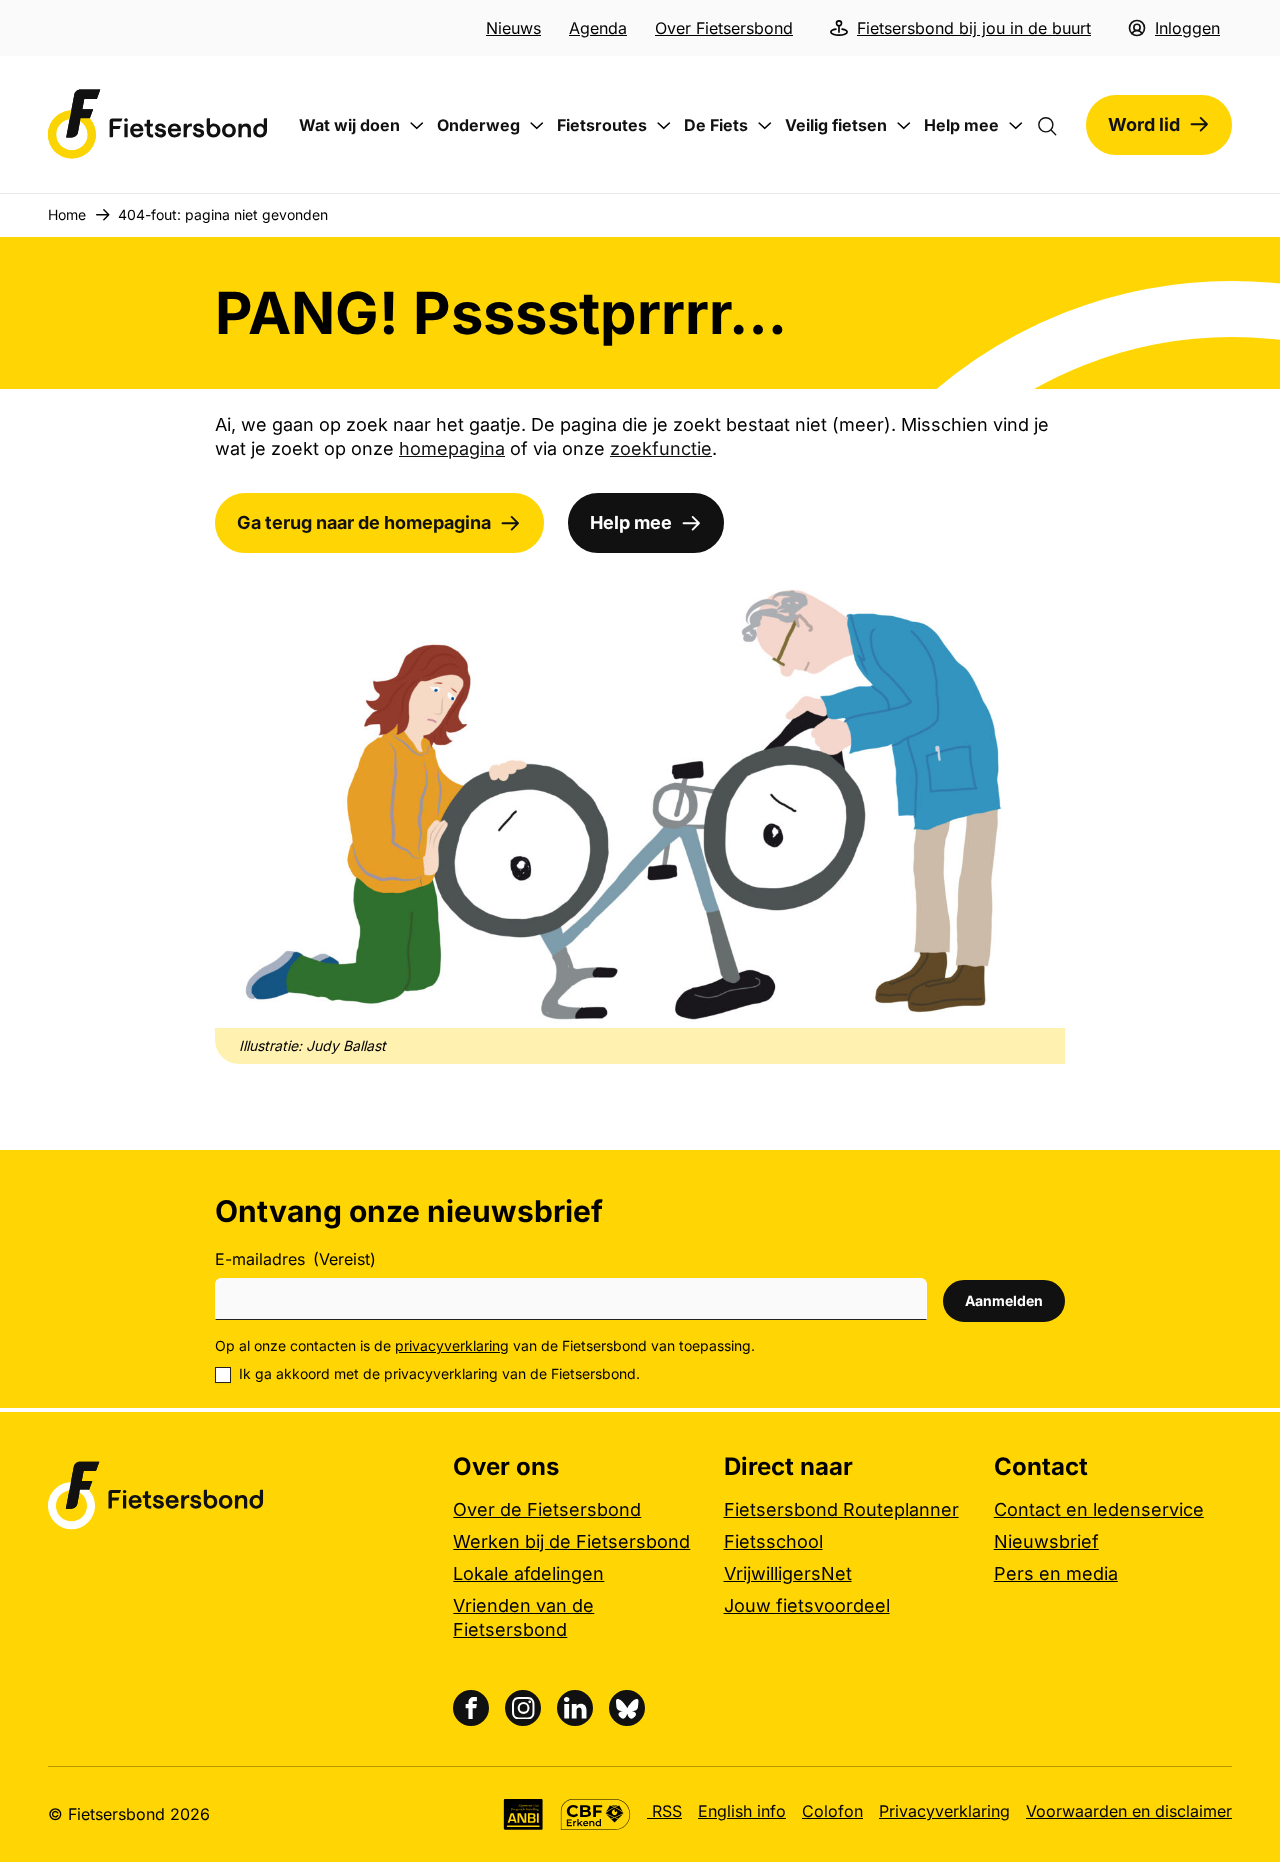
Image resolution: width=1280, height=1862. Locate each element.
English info (742, 1811)
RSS (664, 1811)
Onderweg (478, 125)
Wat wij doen (349, 125)
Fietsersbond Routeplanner (841, 1509)
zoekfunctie (661, 448)
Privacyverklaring (944, 1811)
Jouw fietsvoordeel (807, 1605)
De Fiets (716, 125)
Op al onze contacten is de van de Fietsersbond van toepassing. (485, 1345)
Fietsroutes (602, 125)
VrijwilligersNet (788, 1573)
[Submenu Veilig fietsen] (904, 126)
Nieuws (513, 28)
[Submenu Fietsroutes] (664, 126)
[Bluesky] (627, 1708)
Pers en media (1056, 1573)
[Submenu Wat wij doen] (417, 126)
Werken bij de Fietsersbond (571, 1541)
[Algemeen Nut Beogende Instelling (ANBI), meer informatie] (523, 1814)
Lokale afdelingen (528, 1573)
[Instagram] (523, 1708)
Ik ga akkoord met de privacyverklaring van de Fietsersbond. (439, 1373)
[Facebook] (471, 1708)
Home (67, 214)
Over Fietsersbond (724, 28)
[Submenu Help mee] (1016, 126)
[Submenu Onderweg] (537, 126)
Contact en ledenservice (1099, 1509)
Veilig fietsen (836, 125)
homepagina (452, 448)
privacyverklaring (452, 1345)
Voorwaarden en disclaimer (1129, 1811)
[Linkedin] (575, 1708)
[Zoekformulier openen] (1057, 125)
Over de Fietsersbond (547, 1509)
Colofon (832, 1811)
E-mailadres (295, 1259)
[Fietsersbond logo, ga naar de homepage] (158, 124)
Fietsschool (773, 1541)
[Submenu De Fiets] (765, 126)
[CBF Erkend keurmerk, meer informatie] (595, 1814)
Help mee (961, 125)
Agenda (598, 28)
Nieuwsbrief (1046, 1541)
